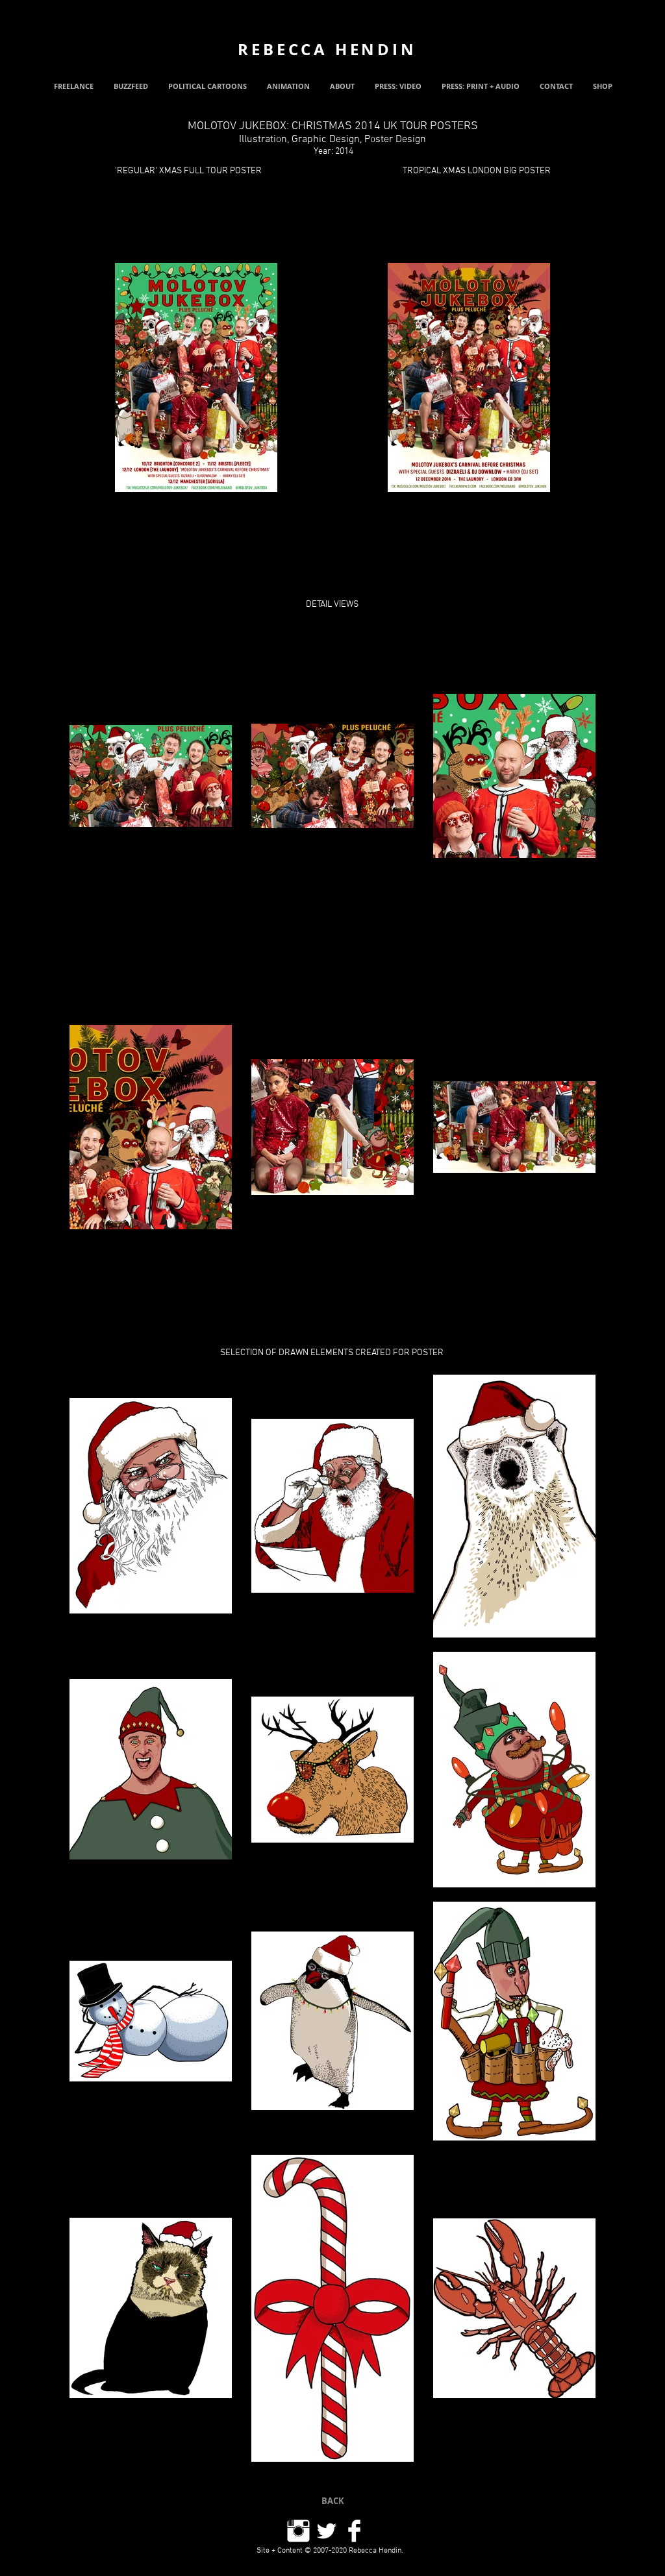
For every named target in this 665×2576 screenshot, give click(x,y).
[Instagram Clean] (298, 2531)
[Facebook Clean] (354, 2531)
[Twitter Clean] (326, 2531)
